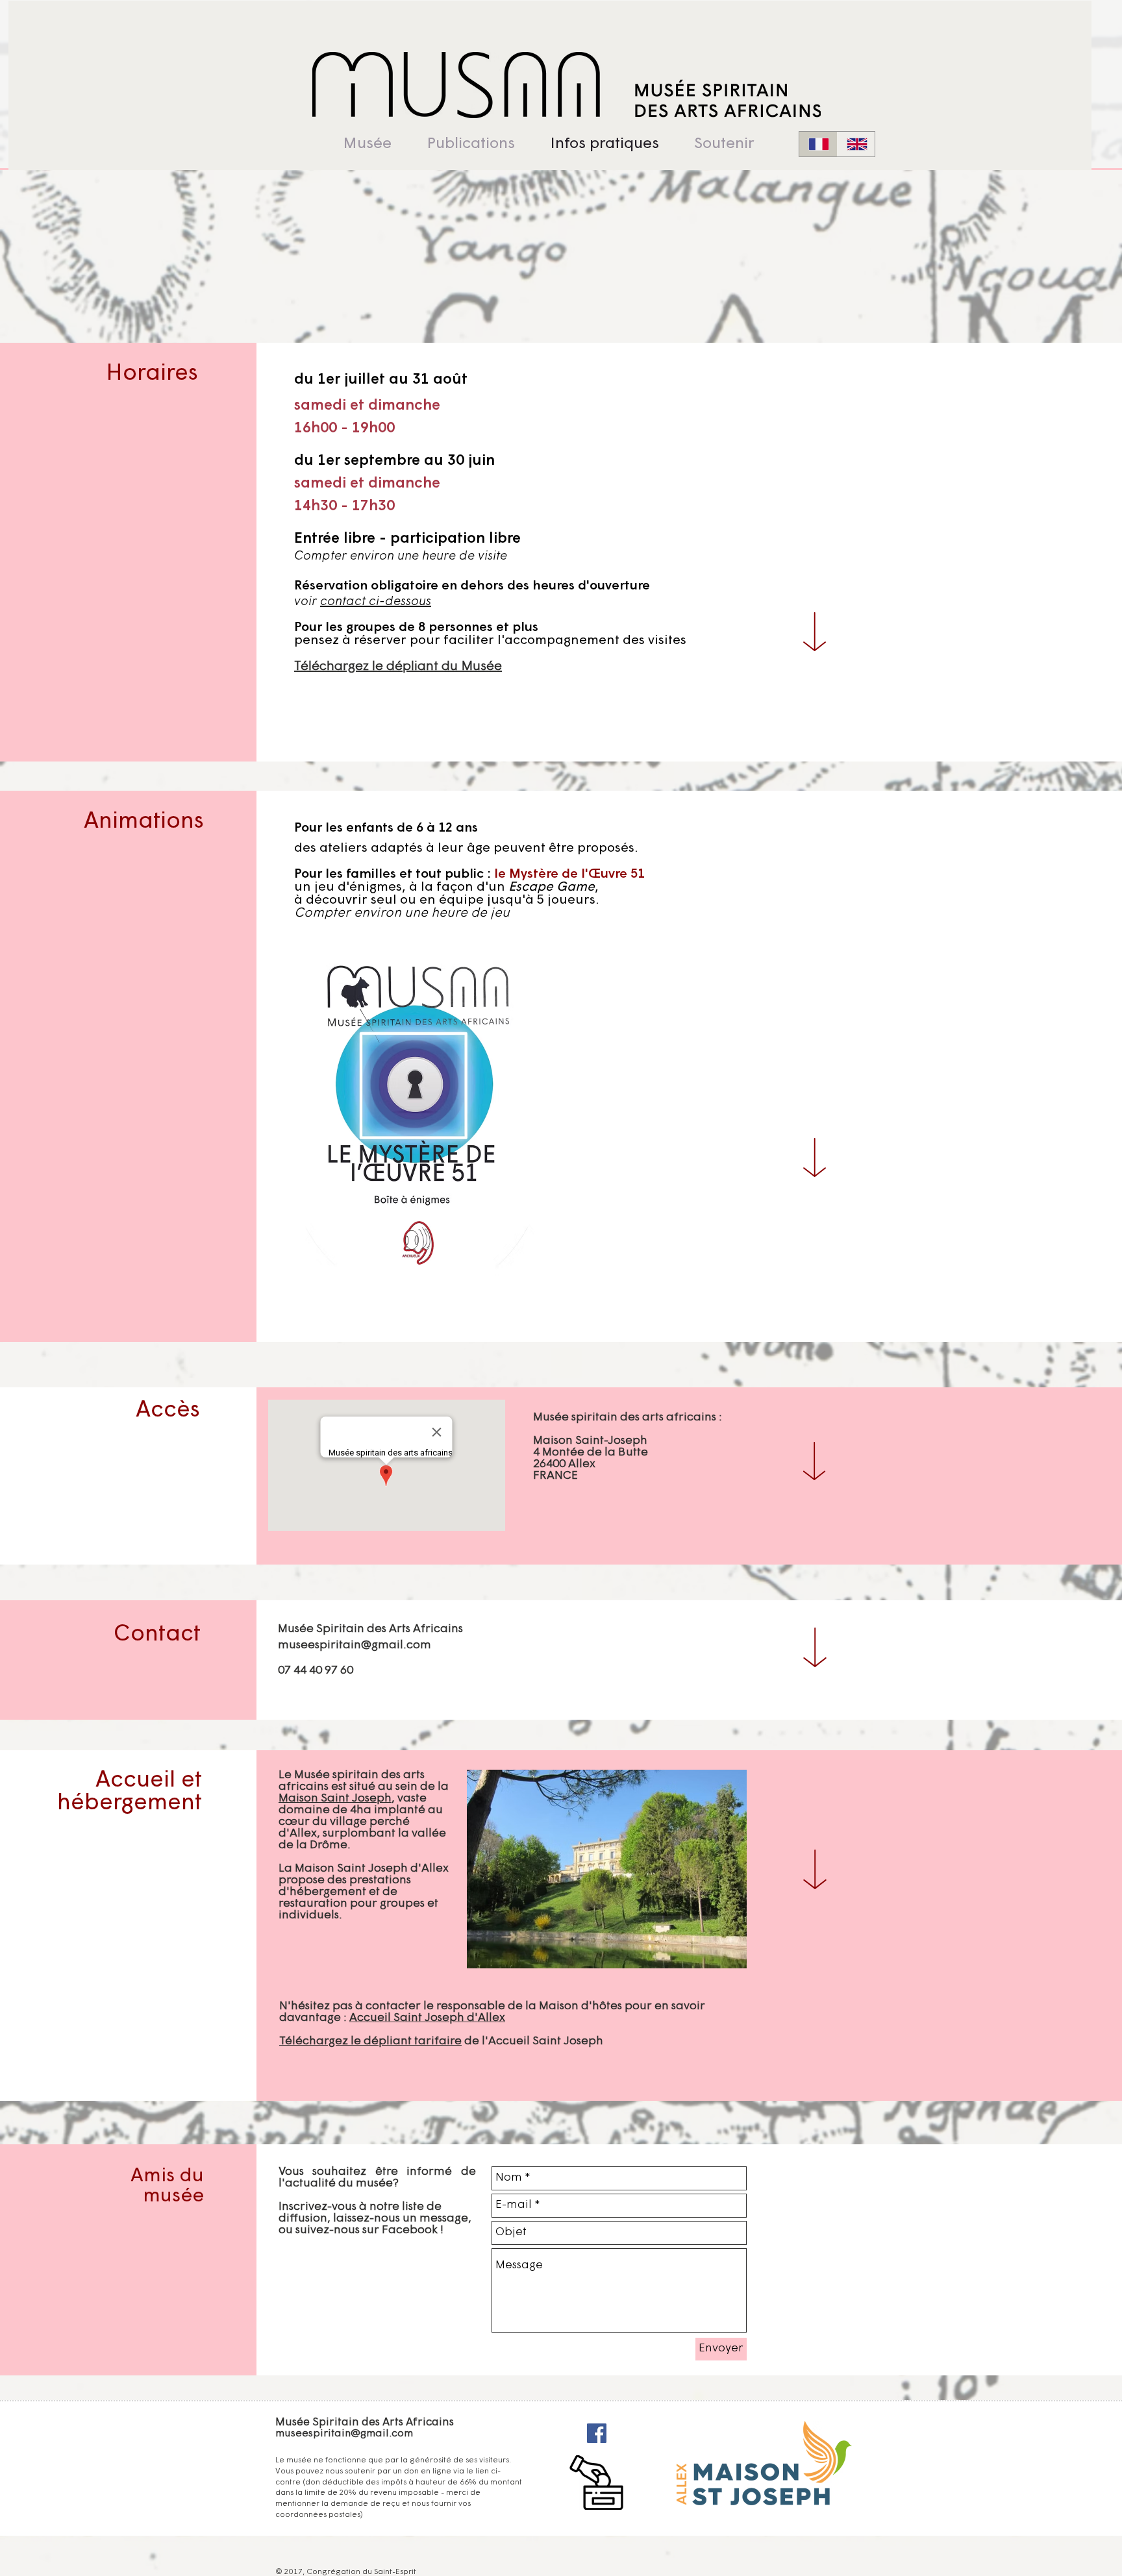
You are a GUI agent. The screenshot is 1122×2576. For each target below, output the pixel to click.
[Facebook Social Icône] (597, 2433)
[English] (856, 144)
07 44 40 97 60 (316, 1671)
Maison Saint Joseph (335, 1799)
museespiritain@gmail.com (355, 1646)
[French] (818, 144)
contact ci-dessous (376, 602)
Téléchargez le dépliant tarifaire (370, 2042)
